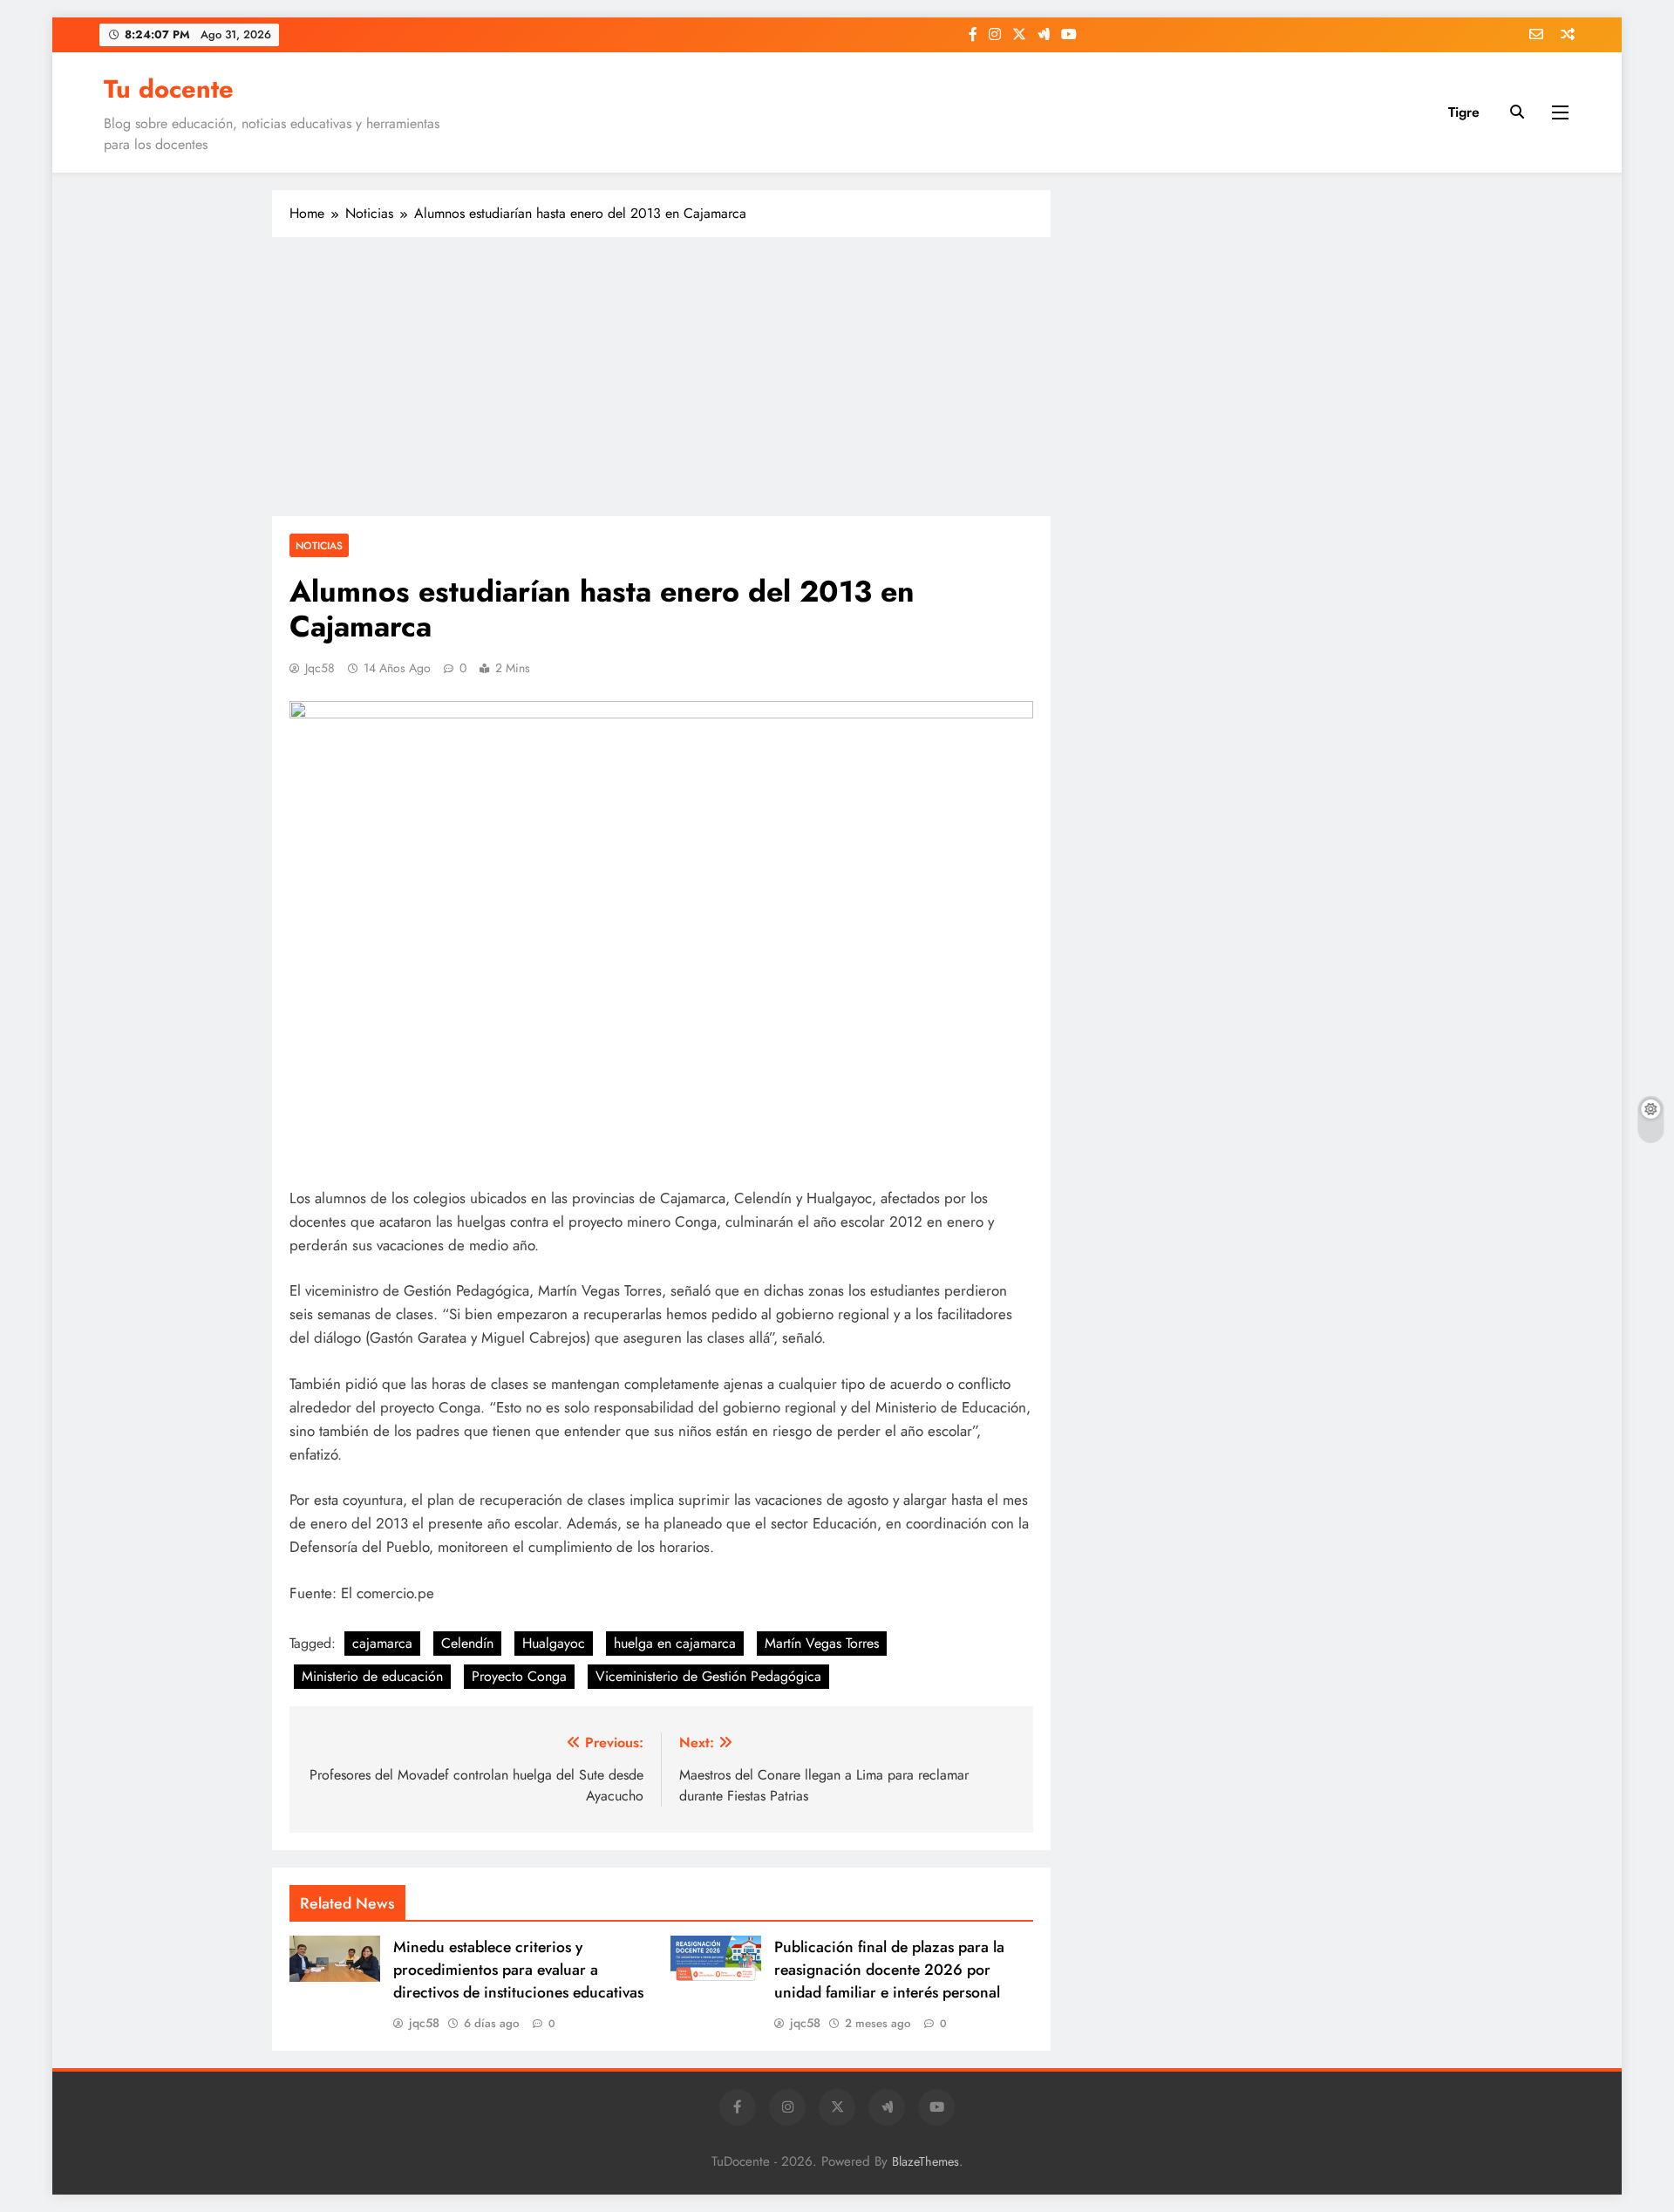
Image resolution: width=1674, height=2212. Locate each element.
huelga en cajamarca (675, 1643)
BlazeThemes (925, 2161)
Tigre (1464, 112)
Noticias (319, 545)
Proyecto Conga (519, 1676)
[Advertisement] (661, 377)
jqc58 (320, 668)
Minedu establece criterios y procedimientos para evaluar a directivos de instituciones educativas (518, 1970)
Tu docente (169, 89)
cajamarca (382, 1643)
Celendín (467, 1643)
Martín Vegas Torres (822, 1643)
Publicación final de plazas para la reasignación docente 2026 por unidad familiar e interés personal (889, 1970)
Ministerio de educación (372, 1676)
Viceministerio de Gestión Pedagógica (708, 1676)
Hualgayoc (554, 1643)
